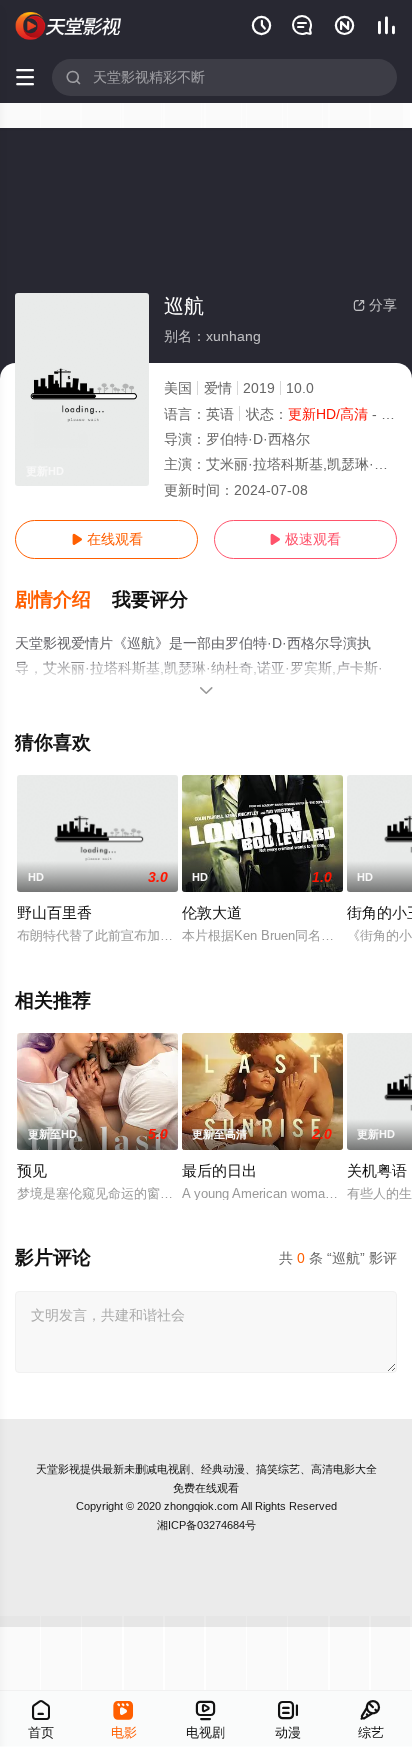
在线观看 (107, 539)
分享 (375, 305)
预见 (32, 1170)
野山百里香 (54, 912)
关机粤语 (377, 1170)
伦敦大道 (212, 912)
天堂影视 (58, 1469)
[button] (63, 600)
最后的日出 (219, 1170)
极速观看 (305, 539)
